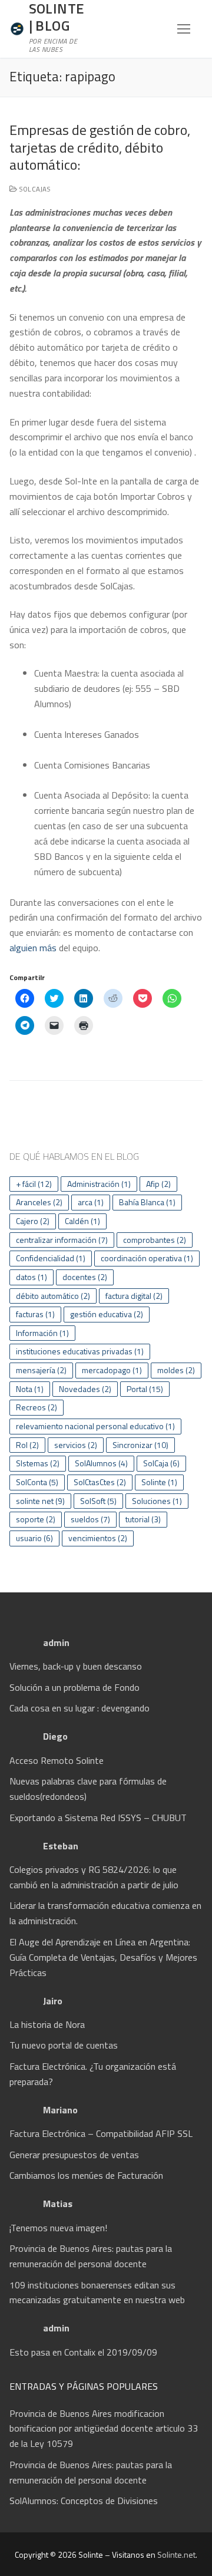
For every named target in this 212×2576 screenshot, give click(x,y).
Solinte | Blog (57, 17)
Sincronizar (140, 1445)
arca (91, 1202)
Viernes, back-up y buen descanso (76, 1666)
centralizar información (62, 1240)
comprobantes (155, 1240)
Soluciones (157, 1501)
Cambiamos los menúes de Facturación (86, 2175)
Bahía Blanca (147, 1202)
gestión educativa (107, 1314)
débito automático (53, 1296)
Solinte (159, 1482)
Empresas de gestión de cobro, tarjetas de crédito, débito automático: (100, 147)
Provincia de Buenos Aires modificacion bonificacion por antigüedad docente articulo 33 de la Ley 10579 (104, 2429)
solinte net (40, 1501)
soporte (36, 1519)
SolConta (37, 1482)
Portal (145, 1389)
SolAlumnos (101, 1463)
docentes (85, 1277)
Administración (99, 1184)
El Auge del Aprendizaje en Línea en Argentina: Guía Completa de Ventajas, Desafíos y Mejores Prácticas (103, 1957)
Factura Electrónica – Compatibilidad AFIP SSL (101, 2133)
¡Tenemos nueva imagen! (59, 2228)
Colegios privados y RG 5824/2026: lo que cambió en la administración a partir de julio (94, 1877)
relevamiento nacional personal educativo (95, 1426)
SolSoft (98, 1501)
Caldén (82, 1221)
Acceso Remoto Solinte (57, 1760)
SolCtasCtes (100, 1482)
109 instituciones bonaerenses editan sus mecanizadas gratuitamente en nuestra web (97, 2293)
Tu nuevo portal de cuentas (64, 2045)
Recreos (37, 1407)
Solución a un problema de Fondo (74, 1687)
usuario (34, 1538)
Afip (158, 1184)
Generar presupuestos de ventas (74, 2155)
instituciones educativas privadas (80, 1351)
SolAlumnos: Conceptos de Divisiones (84, 2501)
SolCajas (34, 189)
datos (32, 1277)
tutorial (143, 1519)
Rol (27, 1445)
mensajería (41, 1370)
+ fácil (34, 1184)
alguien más (33, 948)
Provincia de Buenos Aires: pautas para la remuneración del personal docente (91, 2256)
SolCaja (161, 1463)
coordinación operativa (147, 1258)
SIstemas (38, 1463)
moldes (176, 1370)
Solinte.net (176, 2554)
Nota (30, 1389)
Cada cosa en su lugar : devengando (79, 1708)
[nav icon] (184, 29)
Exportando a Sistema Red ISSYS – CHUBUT (98, 1818)
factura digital (134, 1296)
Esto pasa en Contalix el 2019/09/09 (83, 2352)
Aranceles (39, 1202)
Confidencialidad (51, 1258)
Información (42, 1333)
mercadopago (112, 1370)
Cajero (33, 1221)
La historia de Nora (47, 2024)
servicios (76, 1445)
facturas (35, 1314)
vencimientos (98, 1538)
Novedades (85, 1389)
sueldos (90, 1519)
